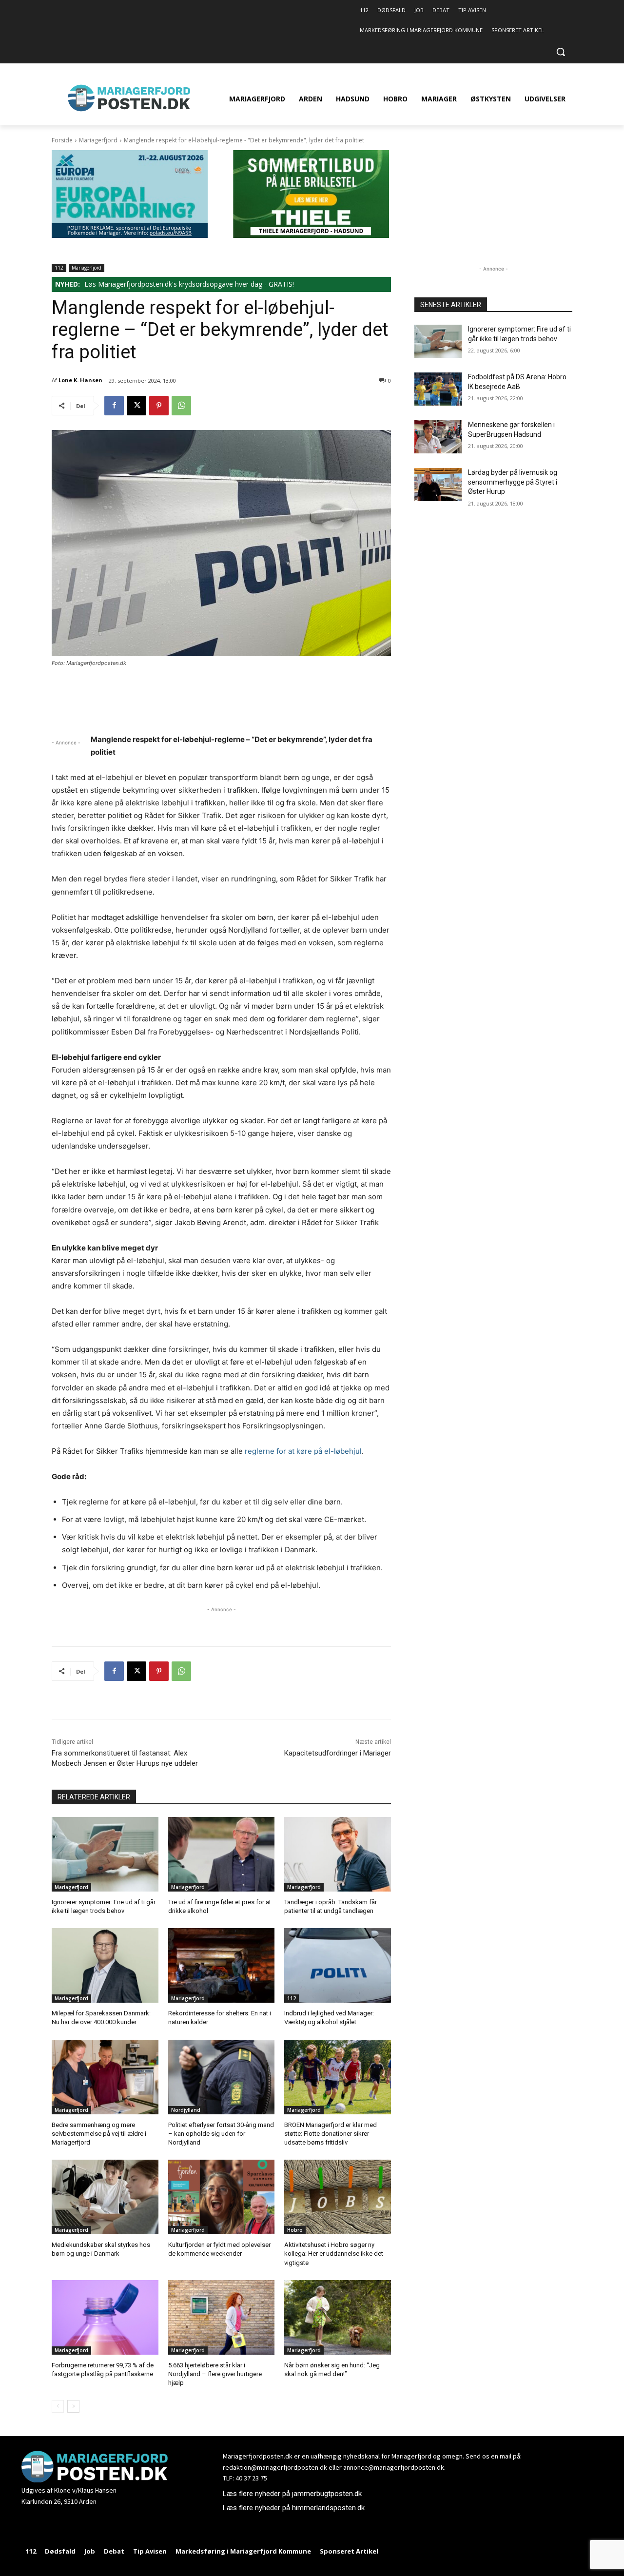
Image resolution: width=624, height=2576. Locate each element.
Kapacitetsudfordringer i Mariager (338, 1753)
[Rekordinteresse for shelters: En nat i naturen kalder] (222, 1965)
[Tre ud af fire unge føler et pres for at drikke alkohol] (222, 1854)
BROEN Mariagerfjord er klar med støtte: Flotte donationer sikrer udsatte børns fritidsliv (331, 2134)
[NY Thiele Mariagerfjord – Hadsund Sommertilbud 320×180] (311, 235)
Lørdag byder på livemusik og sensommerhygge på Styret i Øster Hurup (513, 482)
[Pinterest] (159, 406)
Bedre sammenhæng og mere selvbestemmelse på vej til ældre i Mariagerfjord (99, 2134)
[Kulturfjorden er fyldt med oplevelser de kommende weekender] (222, 2197)
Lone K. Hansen (80, 380)
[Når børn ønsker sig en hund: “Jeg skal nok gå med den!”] (338, 2317)
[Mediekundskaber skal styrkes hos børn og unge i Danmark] (105, 2197)
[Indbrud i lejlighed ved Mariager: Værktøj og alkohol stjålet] (338, 1965)
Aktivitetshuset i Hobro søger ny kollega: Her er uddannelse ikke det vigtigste (334, 2254)
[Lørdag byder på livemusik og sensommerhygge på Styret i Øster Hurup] (438, 485)
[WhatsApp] (181, 406)
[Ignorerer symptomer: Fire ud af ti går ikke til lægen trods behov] (105, 1854)
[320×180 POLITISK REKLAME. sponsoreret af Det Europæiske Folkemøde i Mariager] (130, 235)
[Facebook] (114, 406)
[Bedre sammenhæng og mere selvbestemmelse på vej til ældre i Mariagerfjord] (105, 2077)
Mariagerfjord (98, 140)
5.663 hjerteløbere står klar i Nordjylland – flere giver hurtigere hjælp (215, 2374)
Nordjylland (186, 2110)
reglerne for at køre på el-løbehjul (303, 1451)
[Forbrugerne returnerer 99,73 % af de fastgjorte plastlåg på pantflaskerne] (105, 2317)
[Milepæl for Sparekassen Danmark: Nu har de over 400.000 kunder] (105, 1965)
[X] (136, 406)
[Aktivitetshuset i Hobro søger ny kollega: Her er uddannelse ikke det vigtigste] (338, 2197)
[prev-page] (58, 2406)
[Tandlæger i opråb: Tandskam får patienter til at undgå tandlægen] (338, 1854)
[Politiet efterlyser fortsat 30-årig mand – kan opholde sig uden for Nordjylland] (222, 2077)
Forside (62, 140)
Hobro (295, 2230)
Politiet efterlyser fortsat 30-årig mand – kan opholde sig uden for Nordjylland (221, 2134)
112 (59, 268)
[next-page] (73, 2406)
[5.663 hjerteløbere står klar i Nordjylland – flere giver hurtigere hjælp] (222, 2317)
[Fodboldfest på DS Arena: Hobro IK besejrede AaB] (438, 389)
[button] (561, 52)
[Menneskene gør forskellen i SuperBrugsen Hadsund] (438, 437)
